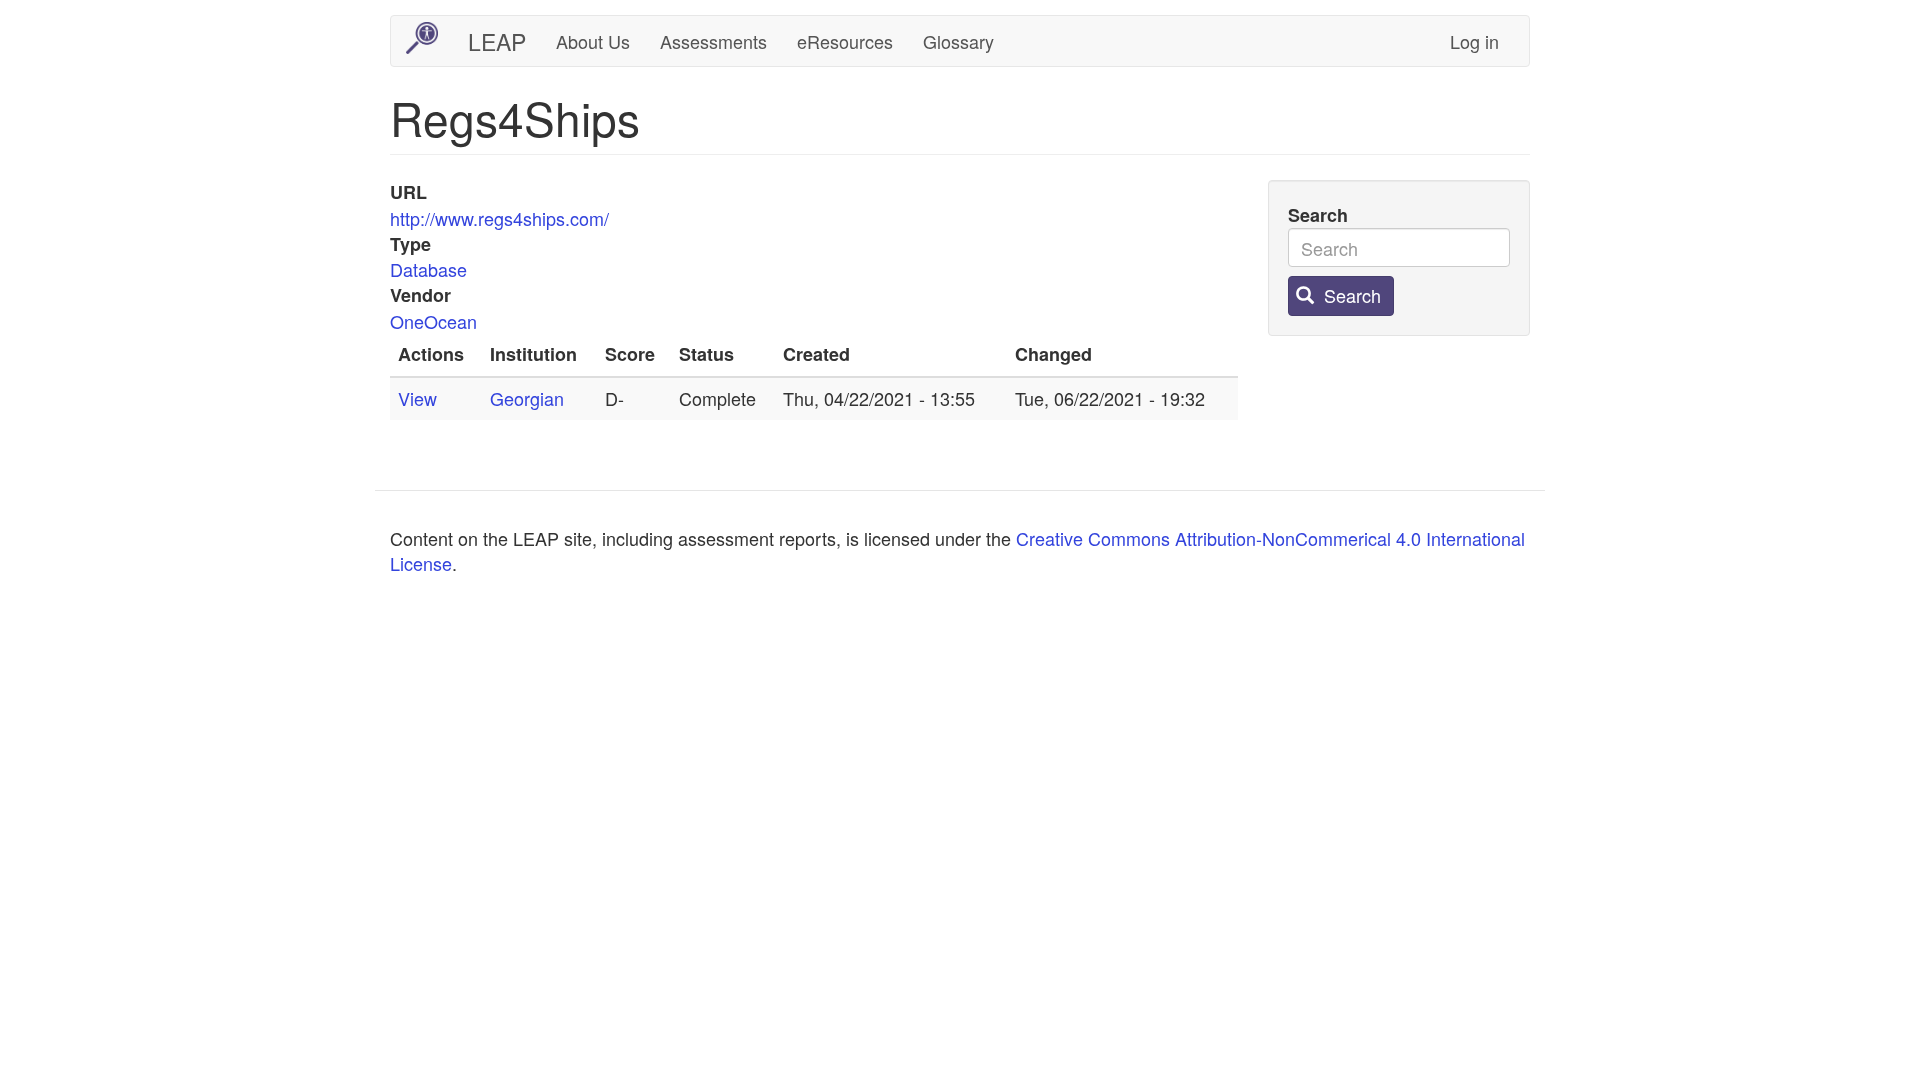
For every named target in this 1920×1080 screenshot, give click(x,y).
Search (1318, 215)
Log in (1474, 41)
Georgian (527, 398)
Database (428, 269)
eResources (845, 41)
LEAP (497, 41)
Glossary (958, 41)
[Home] (429, 38)
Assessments (713, 41)
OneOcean (433, 321)
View (417, 398)
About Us (593, 41)
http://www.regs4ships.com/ (499, 218)
